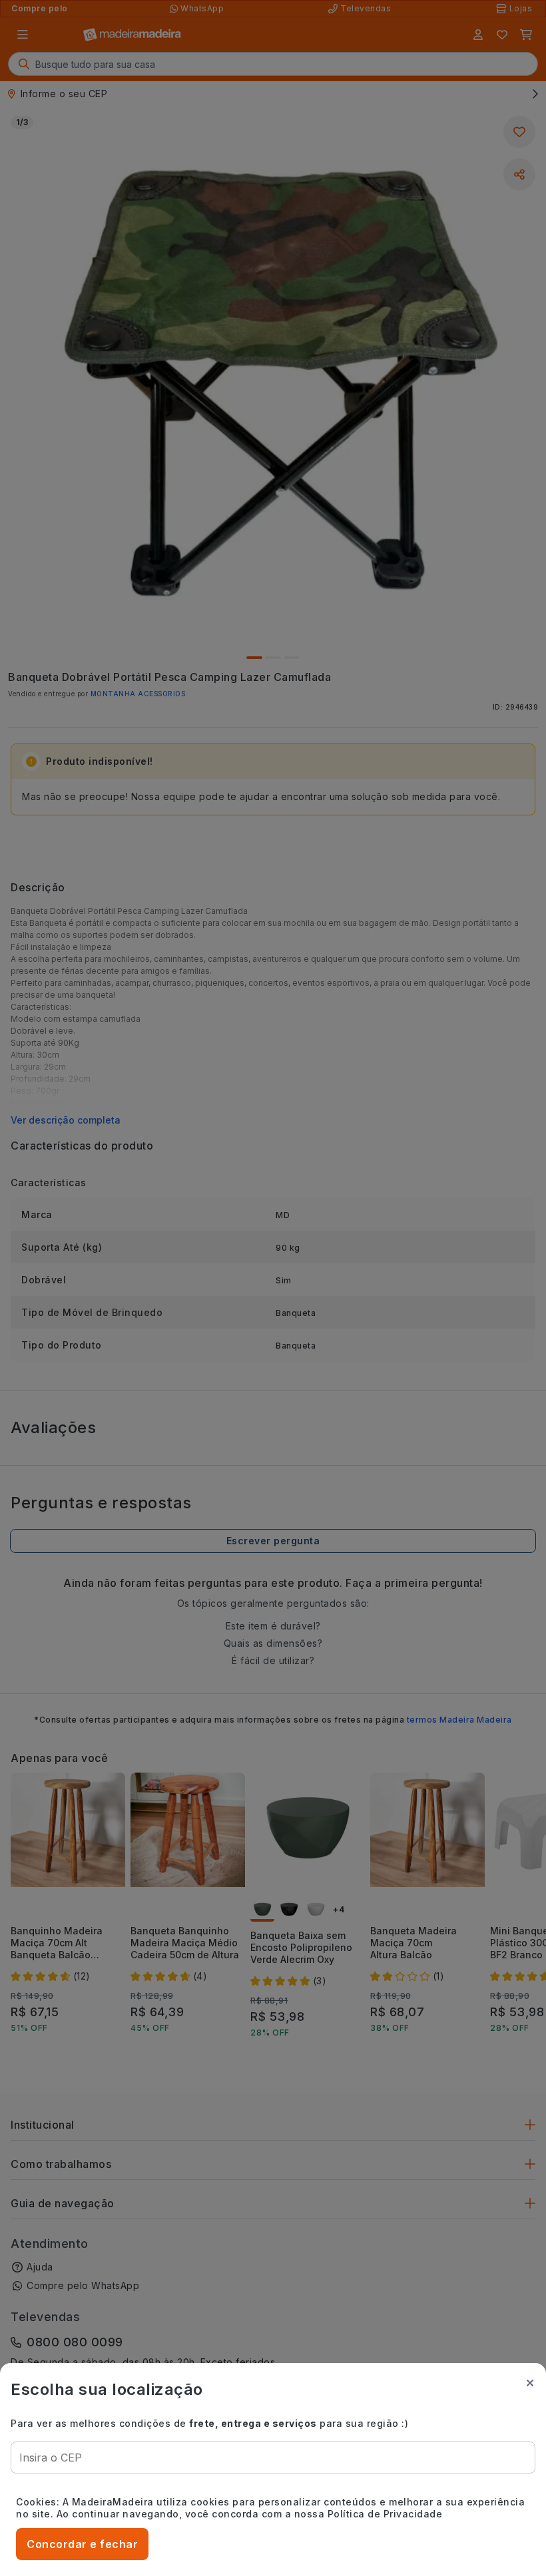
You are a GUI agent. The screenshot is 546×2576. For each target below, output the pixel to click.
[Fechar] (530, 2383)
